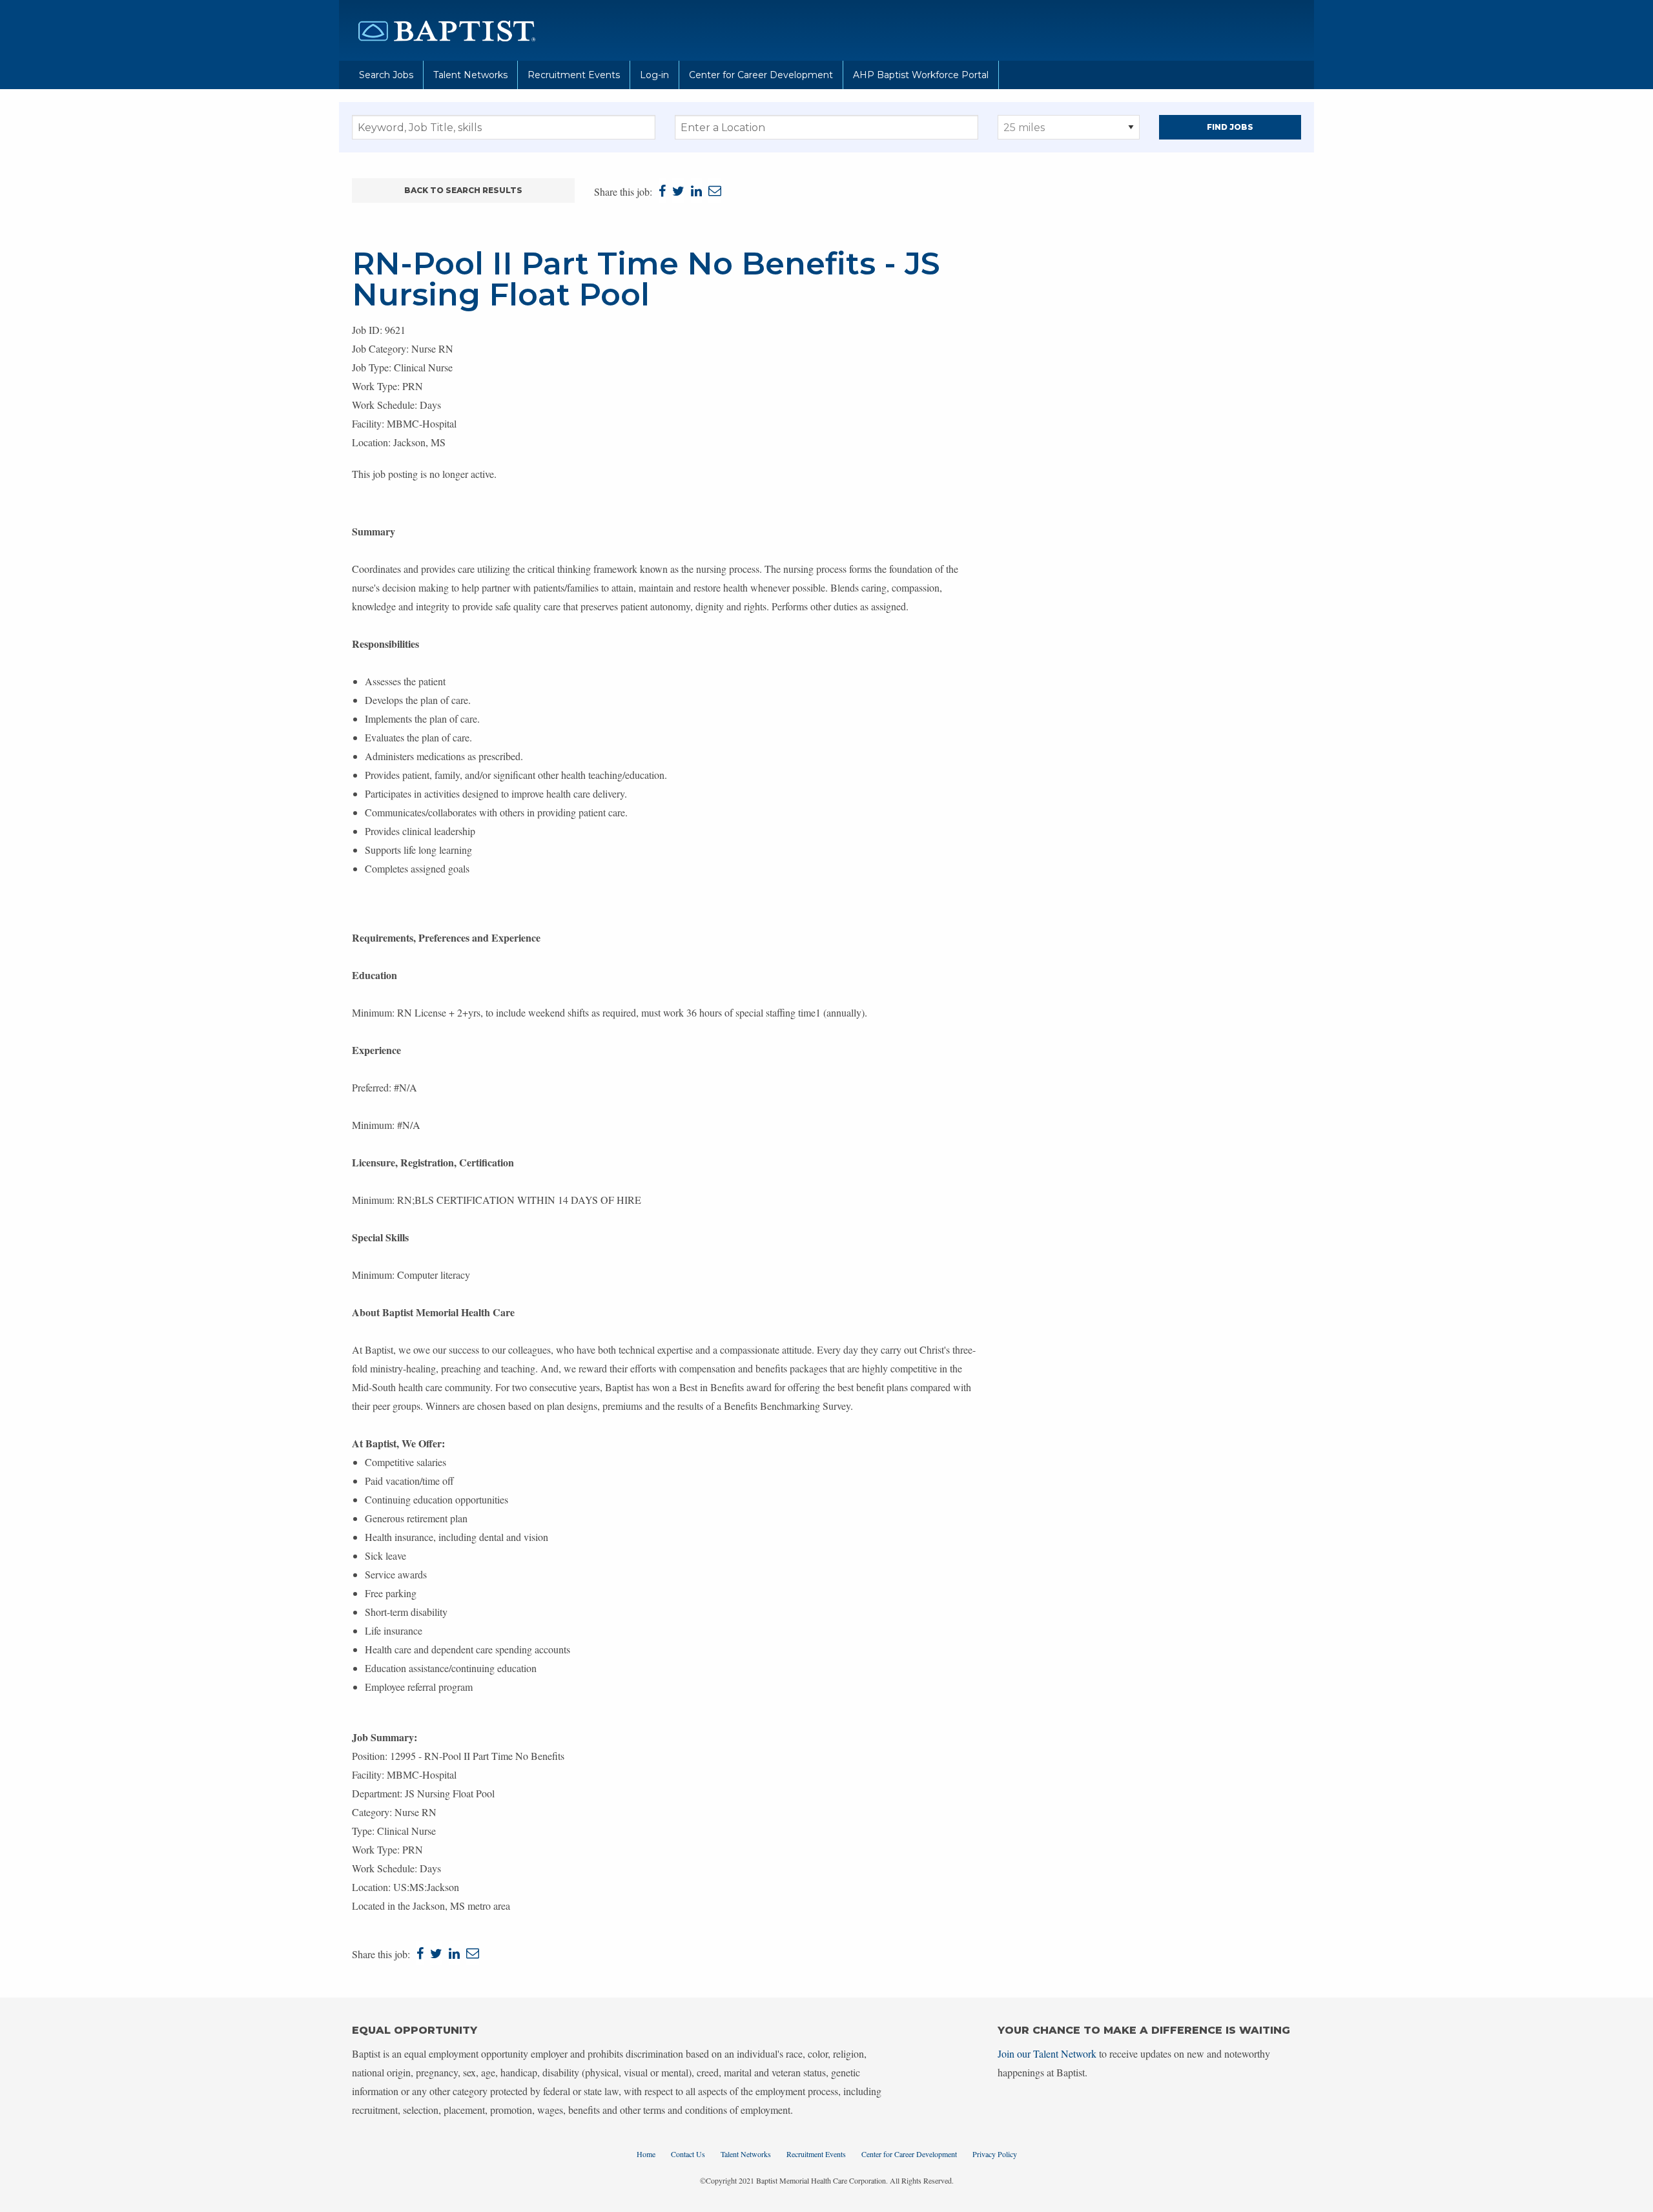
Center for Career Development (761, 75)
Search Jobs (386, 75)
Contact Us (688, 2154)
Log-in (654, 75)
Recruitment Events (574, 75)
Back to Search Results (463, 190)
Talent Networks (470, 75)
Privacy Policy (995, 2154)
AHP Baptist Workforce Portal (921, 75)
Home (646, 2154)
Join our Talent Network (1047, 2053)
